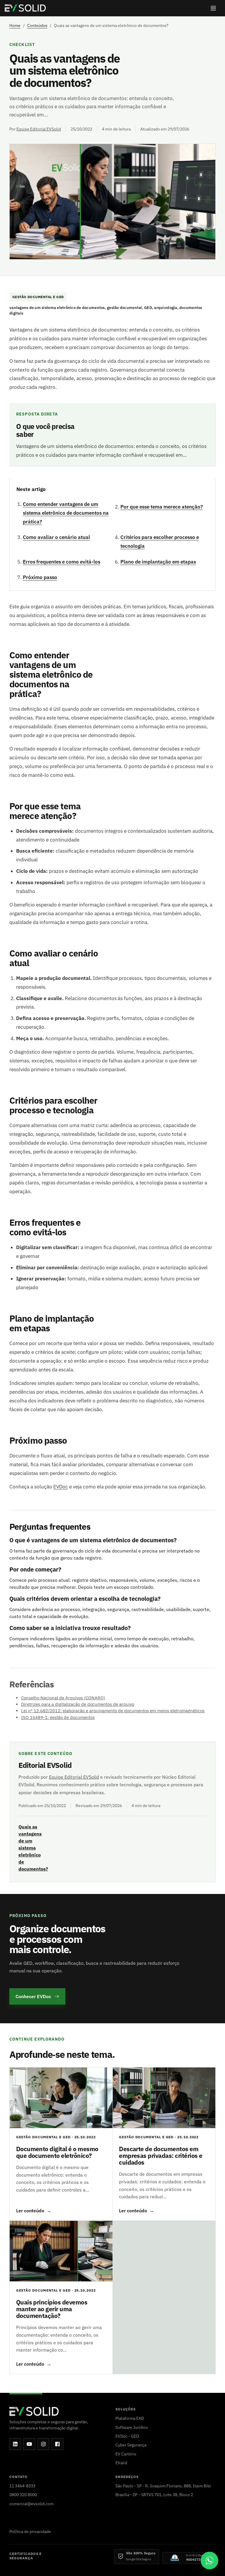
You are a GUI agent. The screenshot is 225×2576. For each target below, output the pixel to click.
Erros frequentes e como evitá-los (62, 562)
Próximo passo (40, 577)
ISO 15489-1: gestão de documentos (58, 1717)
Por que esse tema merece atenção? (162, 507)
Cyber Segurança (131, 2445)
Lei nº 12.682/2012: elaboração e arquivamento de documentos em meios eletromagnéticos (113, 1711)
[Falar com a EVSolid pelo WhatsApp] (209, 2560)
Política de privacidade (30, 2531)
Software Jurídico (132, 2427)
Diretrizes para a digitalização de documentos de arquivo (78, 1704)
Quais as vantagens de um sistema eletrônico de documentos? (33, 1848)
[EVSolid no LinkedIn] (15, 2444)
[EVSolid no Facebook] (57, 2444)
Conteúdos (37, 25)
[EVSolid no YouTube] (29, 2444)
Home (15, 25)
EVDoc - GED (127, 2436)
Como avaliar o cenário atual (56, 537)
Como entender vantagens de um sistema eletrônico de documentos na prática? (66, 513)
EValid (121, 2463)
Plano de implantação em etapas (158, 562)
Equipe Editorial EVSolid (39, 129)
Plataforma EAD (130, 2418)
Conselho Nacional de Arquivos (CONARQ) (63, 1698)
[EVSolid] (25, 8)
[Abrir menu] (213, 8)
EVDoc (61, 1487)
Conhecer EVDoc (33, 1996)
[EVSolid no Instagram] (43, 2444)
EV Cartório (126, 2454)
